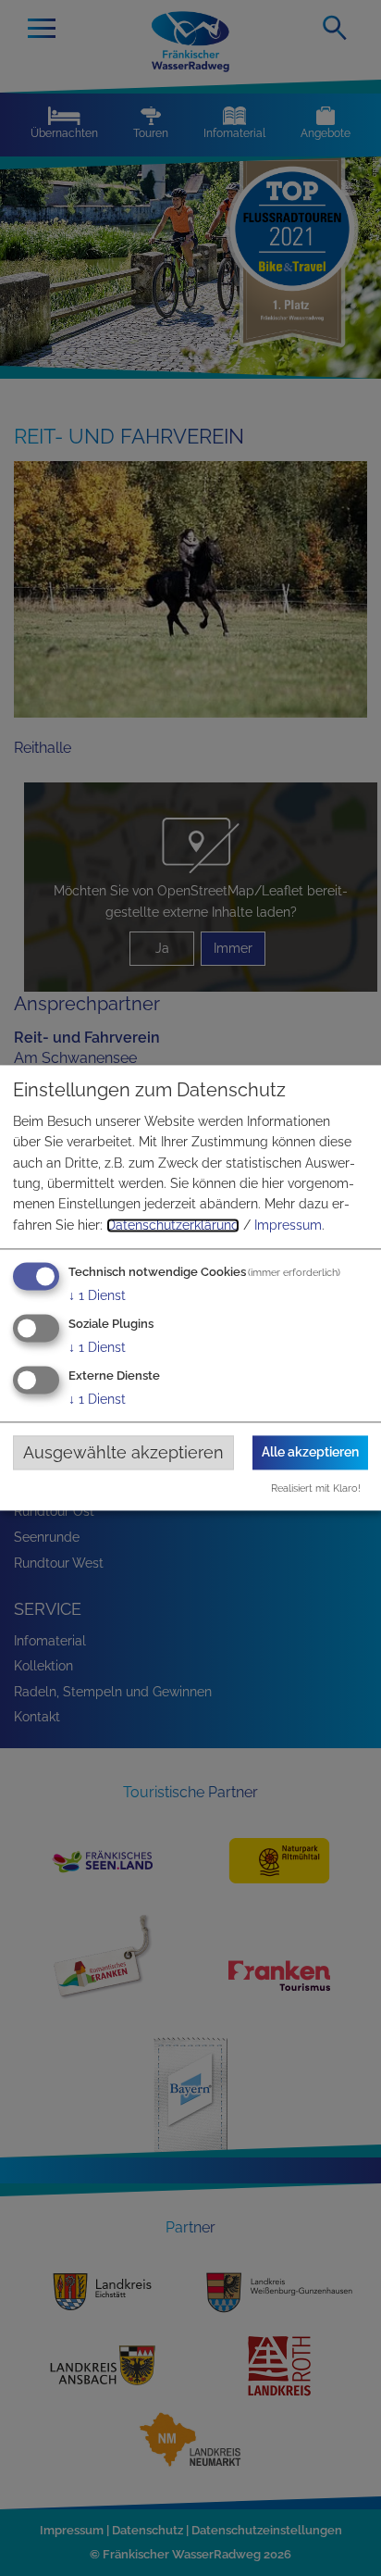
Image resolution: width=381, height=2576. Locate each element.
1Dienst (97, 1296)
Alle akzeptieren (310, 1452)
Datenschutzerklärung (173, 1225)
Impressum (288, 1225)
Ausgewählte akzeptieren (123, 1452)
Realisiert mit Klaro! (316, 1489)
